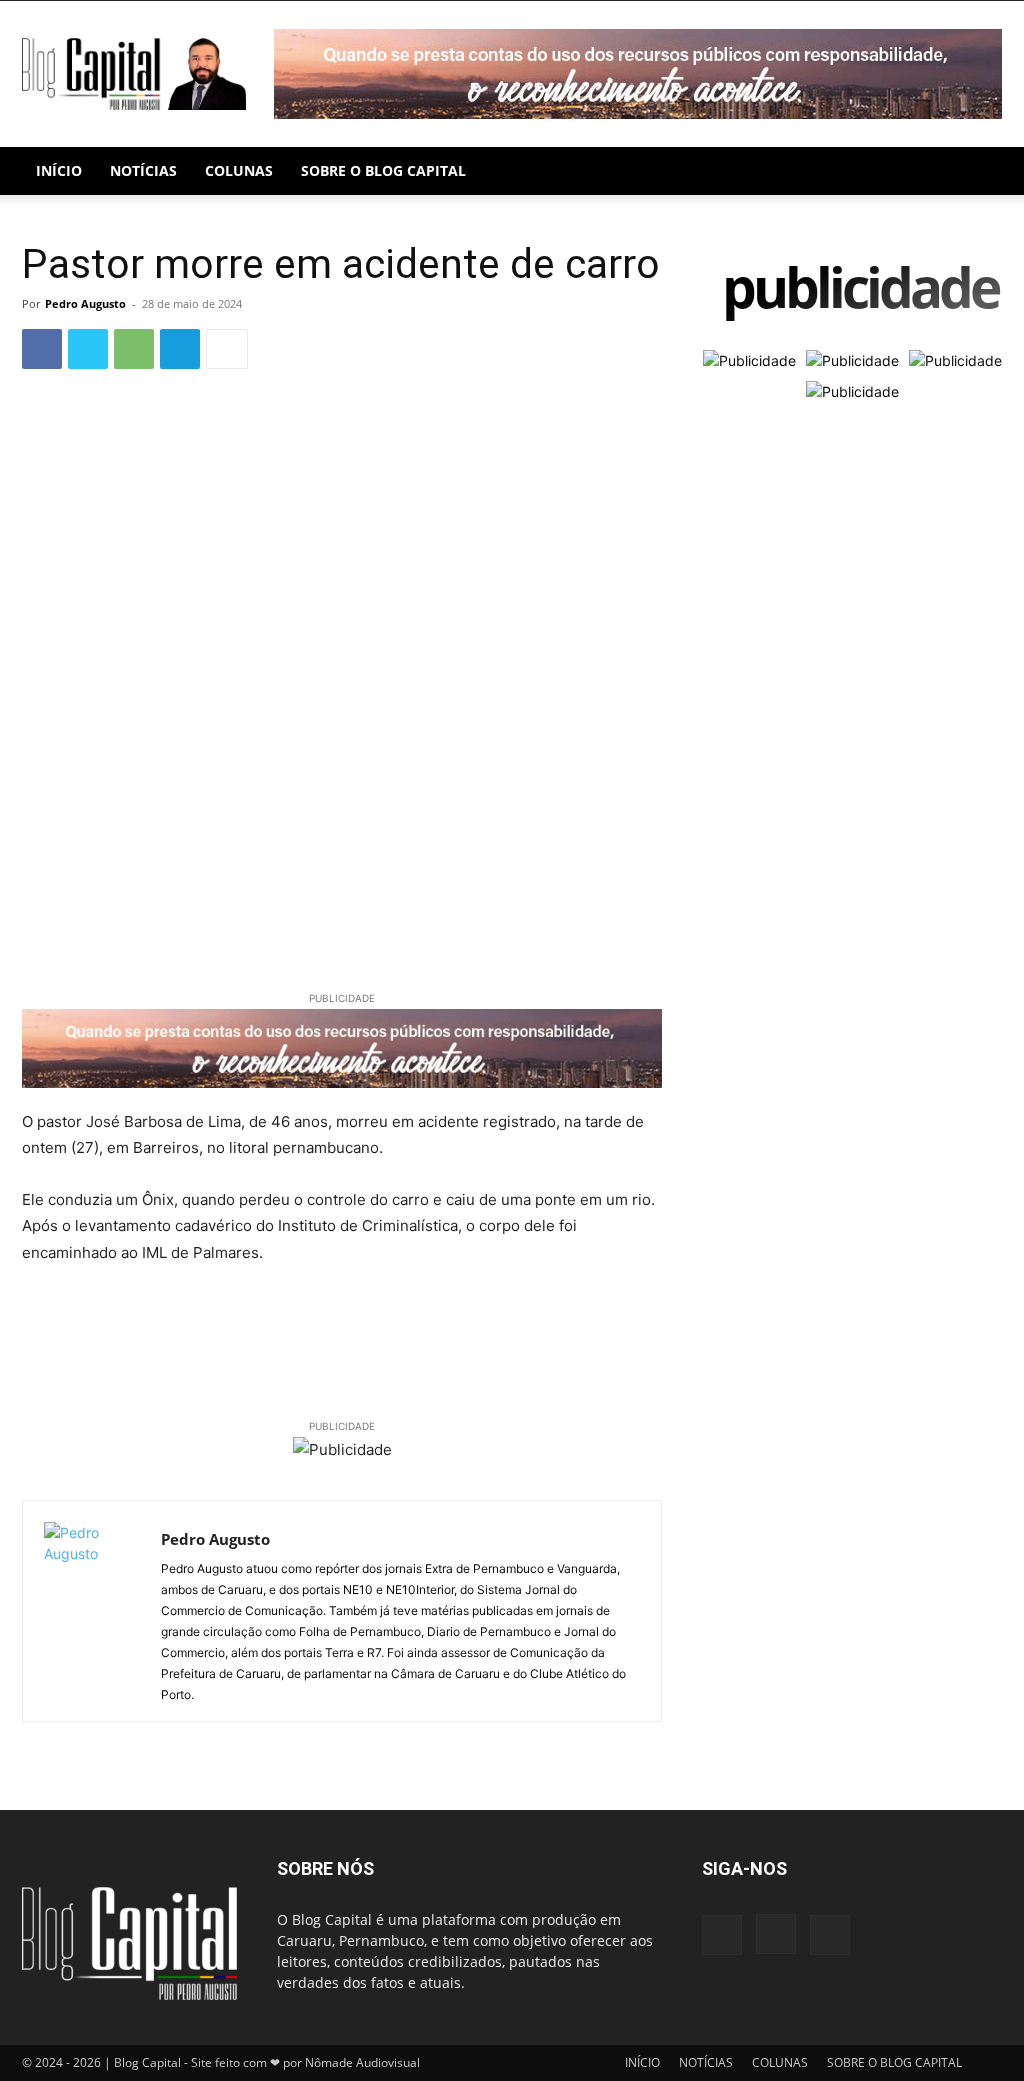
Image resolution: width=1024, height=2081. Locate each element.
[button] (978, 172)
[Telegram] (180, 349)
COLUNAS (239, 170)
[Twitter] (88, 349)
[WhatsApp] (134, 349)
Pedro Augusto (85, 303)
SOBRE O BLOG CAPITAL (383, 170)
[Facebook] (42, 349)
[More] (227, 349)
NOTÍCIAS (143, 170)
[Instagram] (776, 1934)
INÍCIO (59, 170)
